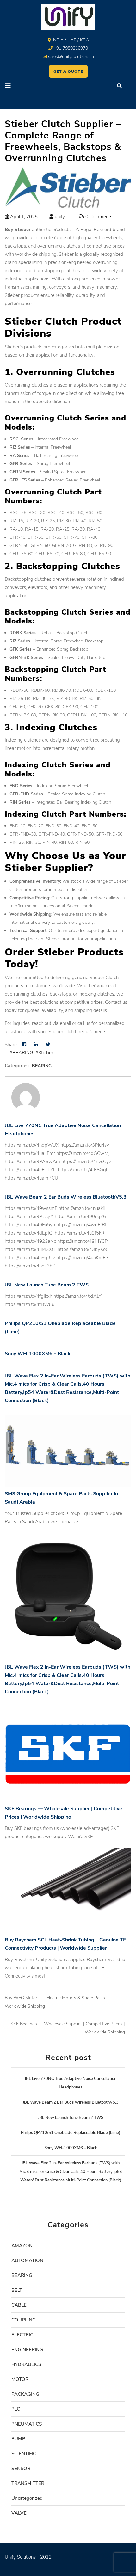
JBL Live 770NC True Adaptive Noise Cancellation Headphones (63, 1130)
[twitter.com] (48, 1045)
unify (59, 217)
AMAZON (22, 2246)
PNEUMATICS (27, 2424)
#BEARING (21, 1053)
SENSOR (21, 2469)
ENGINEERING (27, 2350)
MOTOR (20, 2379)
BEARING (42, 1066)
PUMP (18, 2439)
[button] (34, 86)
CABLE (19, 2305)
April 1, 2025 (23, 217)
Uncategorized (27, 2498)
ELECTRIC (22, 2335)
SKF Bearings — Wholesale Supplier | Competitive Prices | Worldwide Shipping (63, 1813)
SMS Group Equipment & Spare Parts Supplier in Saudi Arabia (61, 1498)
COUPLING (24, 2320)
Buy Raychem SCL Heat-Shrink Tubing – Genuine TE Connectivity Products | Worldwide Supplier (65, 1944)
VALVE (19, 2513)
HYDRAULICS (26, 2364)
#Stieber (44, 1053)
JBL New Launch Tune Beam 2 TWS (47, 1285)
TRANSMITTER (28, 2483)
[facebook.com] (24, 1045)
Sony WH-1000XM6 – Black (38, 1354)
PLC (16, 2409)
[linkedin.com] (36, 1045)
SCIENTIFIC (24, 2454)
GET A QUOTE (68, 71)
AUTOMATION (27, 2260)
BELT (17, 2290)
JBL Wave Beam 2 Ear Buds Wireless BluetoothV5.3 (66, 1197)
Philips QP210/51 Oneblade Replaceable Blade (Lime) (60, 1328)
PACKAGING (25, 2394)
